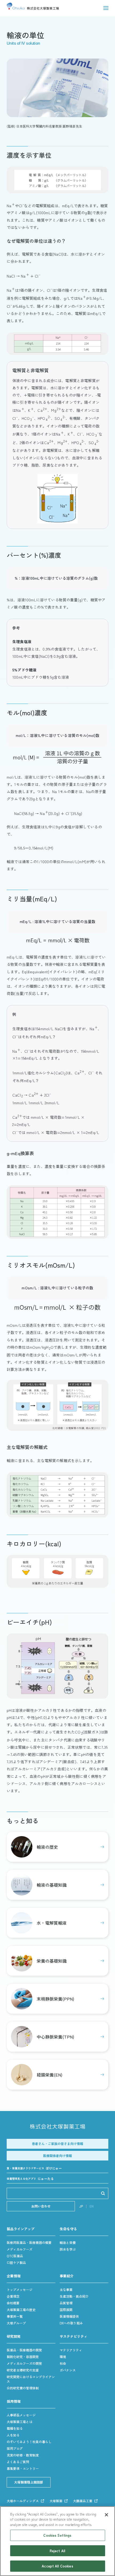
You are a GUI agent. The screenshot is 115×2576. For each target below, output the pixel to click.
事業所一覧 (15, 2316)
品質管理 (66, 2303)
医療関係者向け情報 (57, 2156)
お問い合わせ (41, 2206)
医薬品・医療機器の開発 (24, 2350)
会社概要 (13, 2303)
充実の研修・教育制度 (23, 2455)
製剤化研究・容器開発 (23, 2357)
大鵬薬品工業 (83, 2501)
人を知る (13, 2435)
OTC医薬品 (15, 2256)
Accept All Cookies (57, 2566)
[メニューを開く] (106, 8)
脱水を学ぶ (68, 2249)
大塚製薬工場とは (20, 2422)
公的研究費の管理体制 (23, 2388)
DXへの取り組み (71, 2323)
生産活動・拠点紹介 (74, 2296)
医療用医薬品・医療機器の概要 (29, 2242)
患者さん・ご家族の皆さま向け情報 (57, 2144)
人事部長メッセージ (21, 2415)
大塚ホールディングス (23, 2501)
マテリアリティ (71, 2350)
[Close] (106, 2515)
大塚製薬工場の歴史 (21, 2310)
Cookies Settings (57, 2535)
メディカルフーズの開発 (24, 2363)
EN (92, 2206)
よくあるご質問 (18, 2462)
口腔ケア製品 (16, 2262)
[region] (57, 2541)
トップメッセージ (20, 2289)
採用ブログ (15, 2448)
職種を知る (15, 2428)
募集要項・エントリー (23, 2468)
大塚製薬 (56, 2501)
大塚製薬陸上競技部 (29, 2482)
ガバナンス (68, 2370)
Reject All (57, 2551)
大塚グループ (16, 2323)
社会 (63, 2363)
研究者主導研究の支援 (23, 2370)
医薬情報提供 (69, 2316)
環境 (63, 2357)
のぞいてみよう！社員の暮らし (29, 2442)
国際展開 (66, 2310)
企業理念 (13, 2296)
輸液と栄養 (68, 2242)
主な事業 (66, 2289)
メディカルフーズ (20, 2249)
